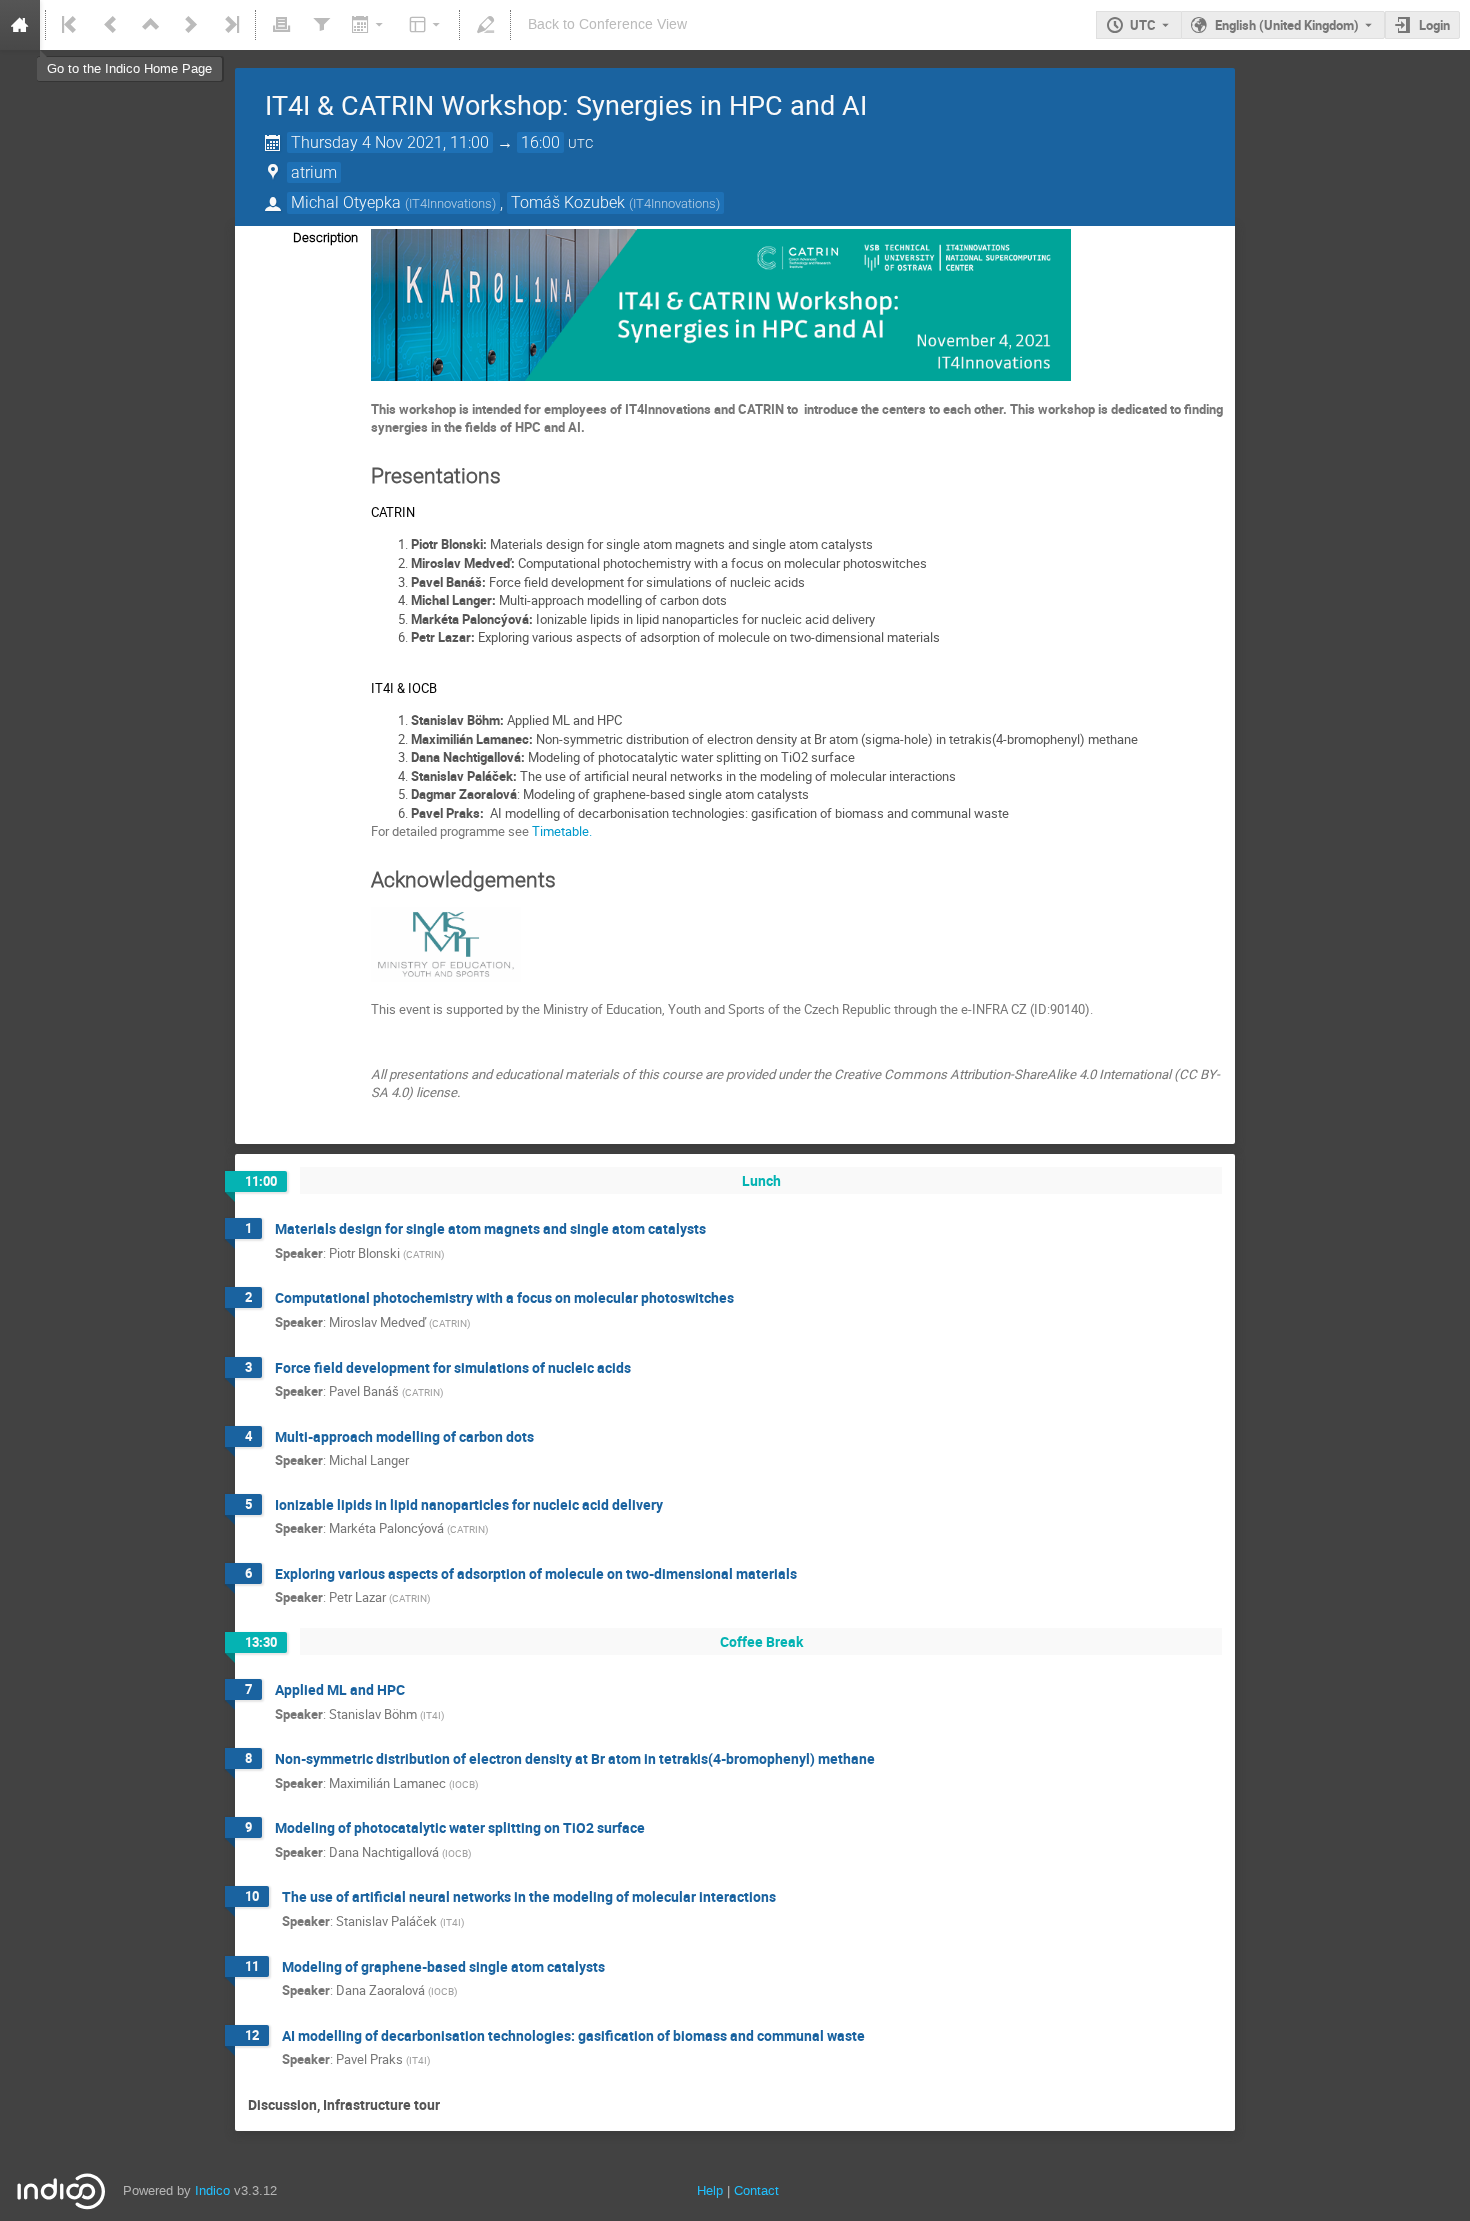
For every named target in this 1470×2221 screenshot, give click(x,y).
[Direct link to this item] (720, 1229)
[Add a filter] (321, 25)
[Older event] (111, 25)
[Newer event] (191, 25)
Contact (756, 2190)
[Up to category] (151, 25)
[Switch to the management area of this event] (485, 25)
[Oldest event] (71, 25)
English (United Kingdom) (1287, 25)
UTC (1143, 25)
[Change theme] (426, 25)
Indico (212, 2190)
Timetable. (562, 831)
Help (710, 2190)
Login (1434, 25)
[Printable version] (281, 25)
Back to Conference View (607, 24)
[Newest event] (230, 25)
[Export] (369, 25)
